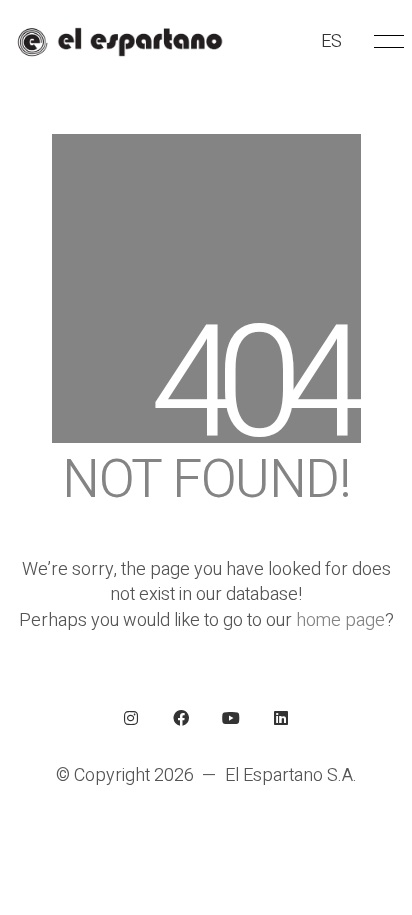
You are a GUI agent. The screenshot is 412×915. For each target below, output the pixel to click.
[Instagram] (131, 718)
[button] (385, 42)
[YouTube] (231, 718)
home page (340, 620)
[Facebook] (181, 718)
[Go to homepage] (119, 42)
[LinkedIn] (281, 718)
